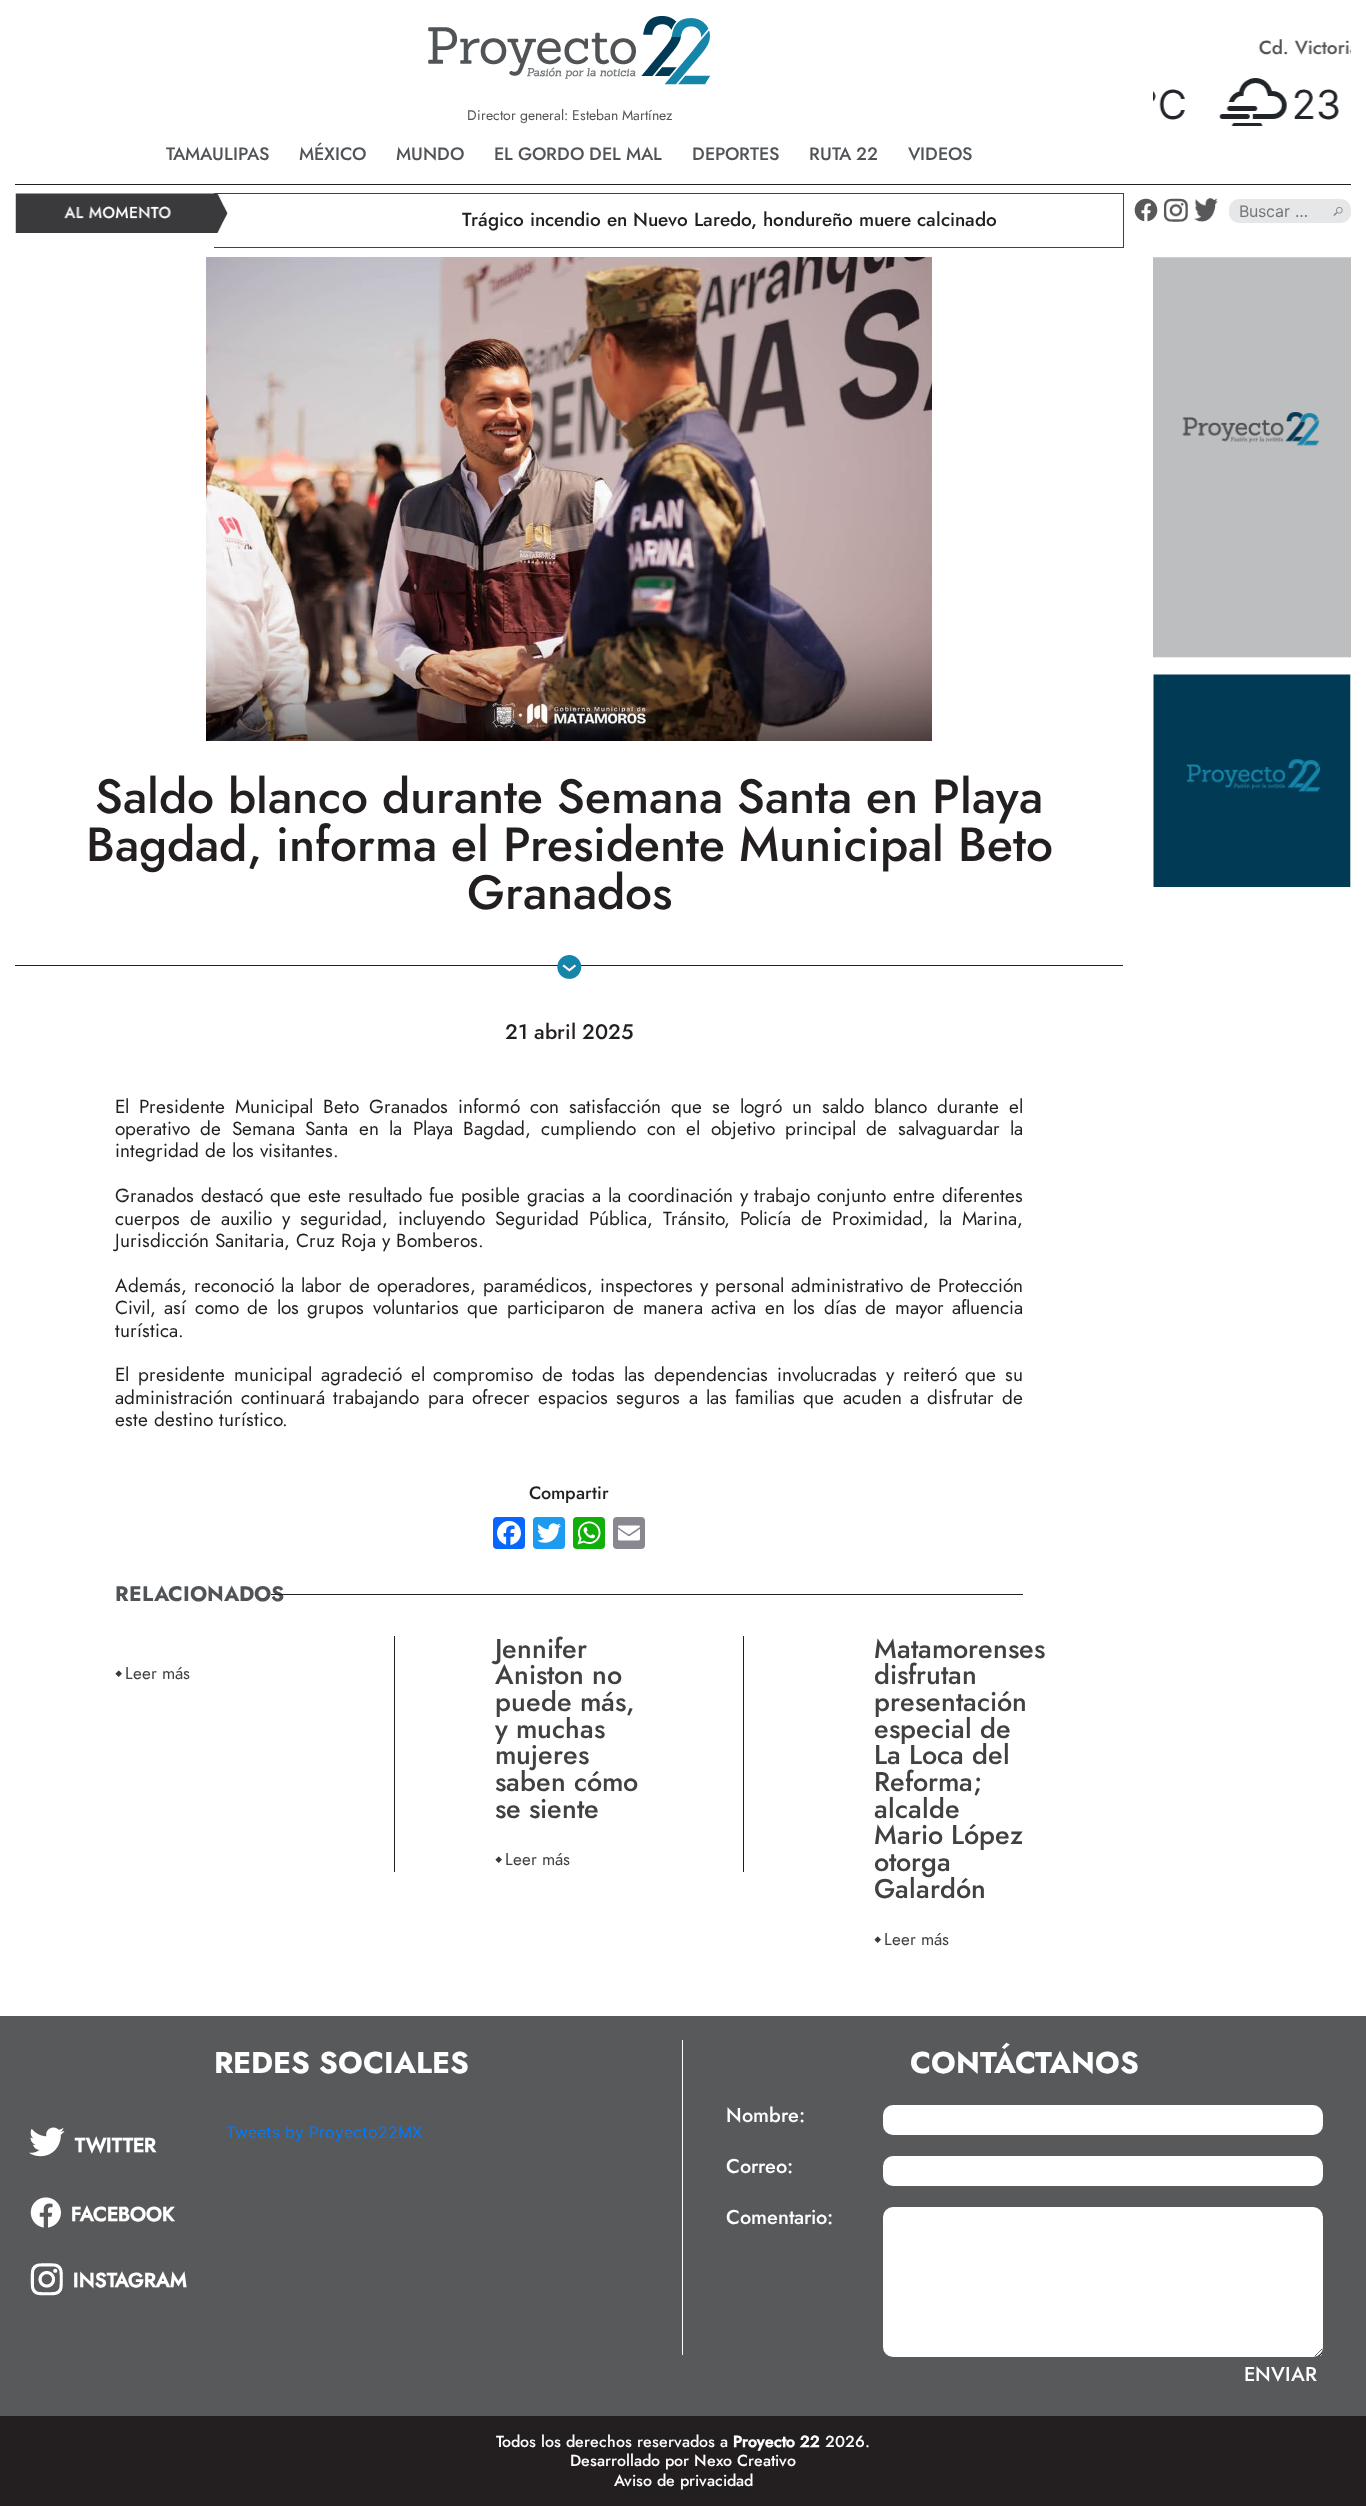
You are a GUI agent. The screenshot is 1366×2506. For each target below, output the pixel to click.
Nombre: (765, 2116)
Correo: (759, 2167)
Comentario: (779, 2218)
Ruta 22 (843, 154)
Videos (940, 154)
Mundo (430, 154)
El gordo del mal (578, 154)
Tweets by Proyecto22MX (324, 2132)
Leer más (157, 1672)
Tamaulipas (217, 154)
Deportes (735, 154)
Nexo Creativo (745, 2460)
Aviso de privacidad (683, 2480)
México (332, 154)
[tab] (113, 2142)
